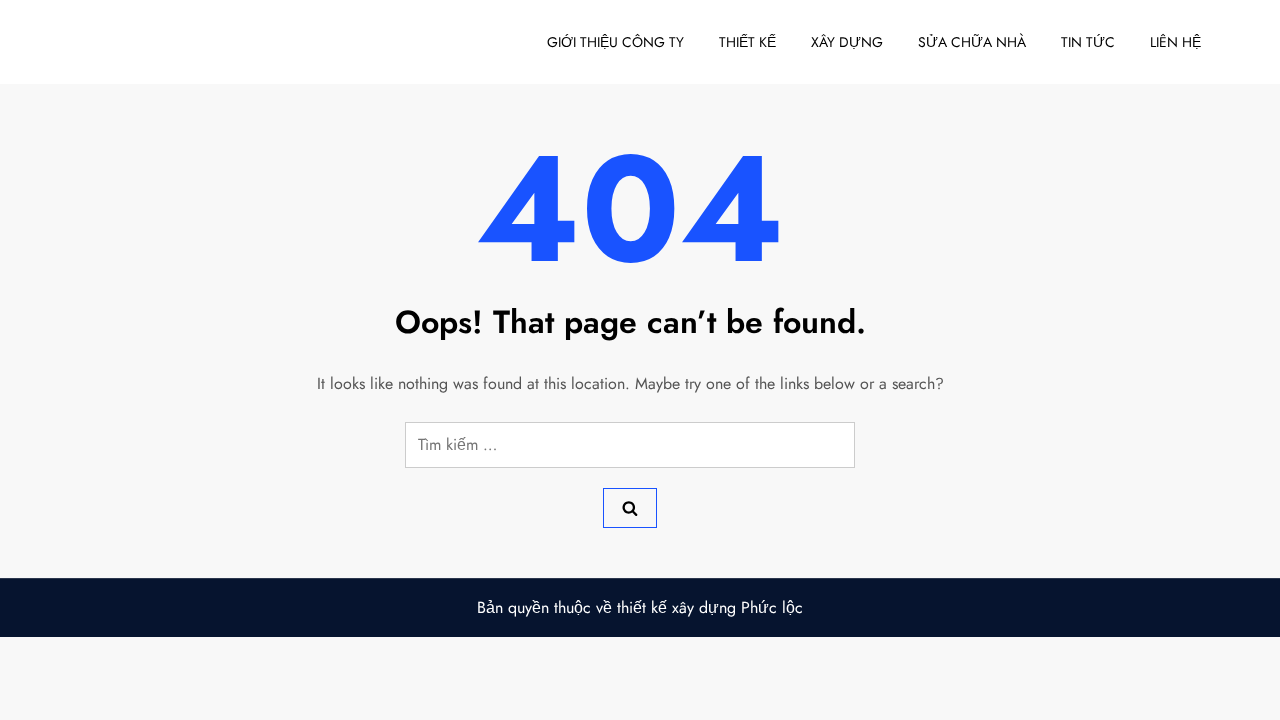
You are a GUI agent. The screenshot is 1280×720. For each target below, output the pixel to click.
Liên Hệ (1175, 42)
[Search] (630, 508)
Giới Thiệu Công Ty (615, 42)
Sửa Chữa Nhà (972, 42)
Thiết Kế (747, 42)
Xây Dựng (847, 42)
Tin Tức (1088, 42)
